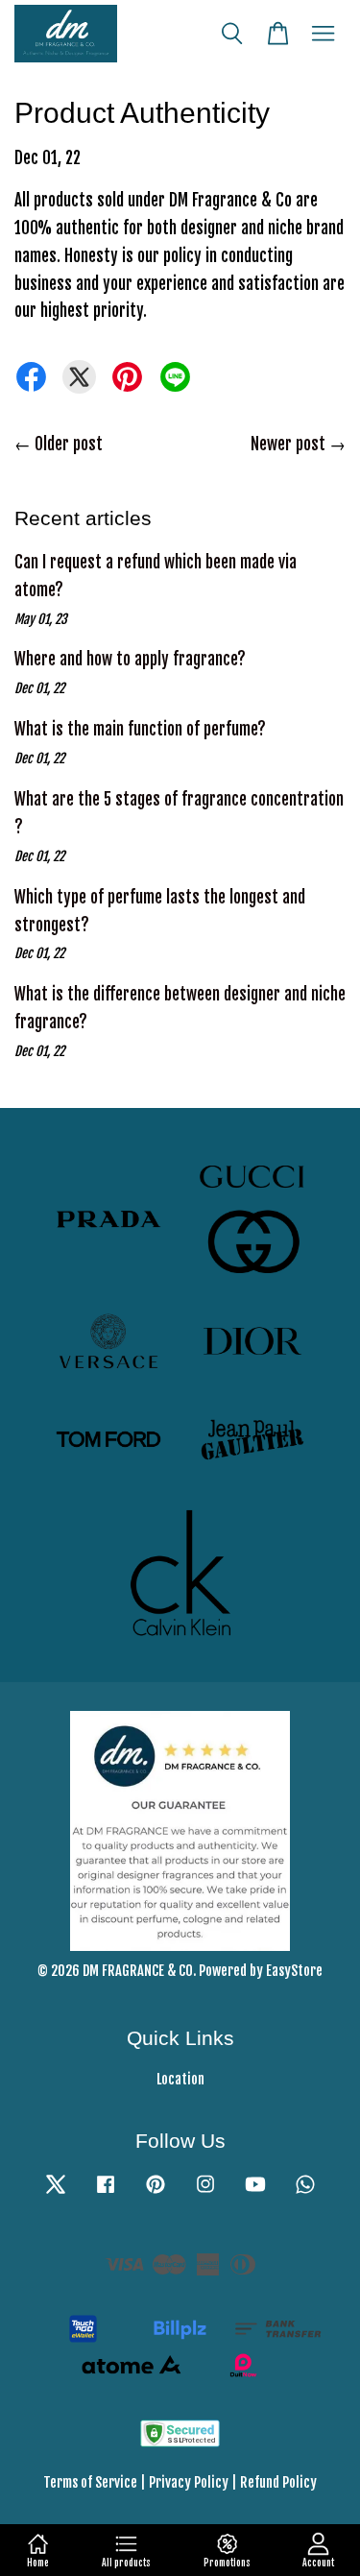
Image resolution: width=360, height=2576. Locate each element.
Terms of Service (90, 2482)
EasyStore (294, 1971)
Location (180, 2079)
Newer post (288, 444)
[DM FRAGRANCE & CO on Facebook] (106, 2192)
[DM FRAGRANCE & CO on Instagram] (205, 2192)
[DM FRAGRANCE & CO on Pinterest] (156, 2192)
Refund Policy (278, 2482)
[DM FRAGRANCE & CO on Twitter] (56, 2192)
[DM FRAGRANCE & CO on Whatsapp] (305, 2192)
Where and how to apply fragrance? (130, 659)
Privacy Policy (189, 2482)
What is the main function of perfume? (140, 729)
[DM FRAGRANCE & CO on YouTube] (255, 2192)
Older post (69, 444)
